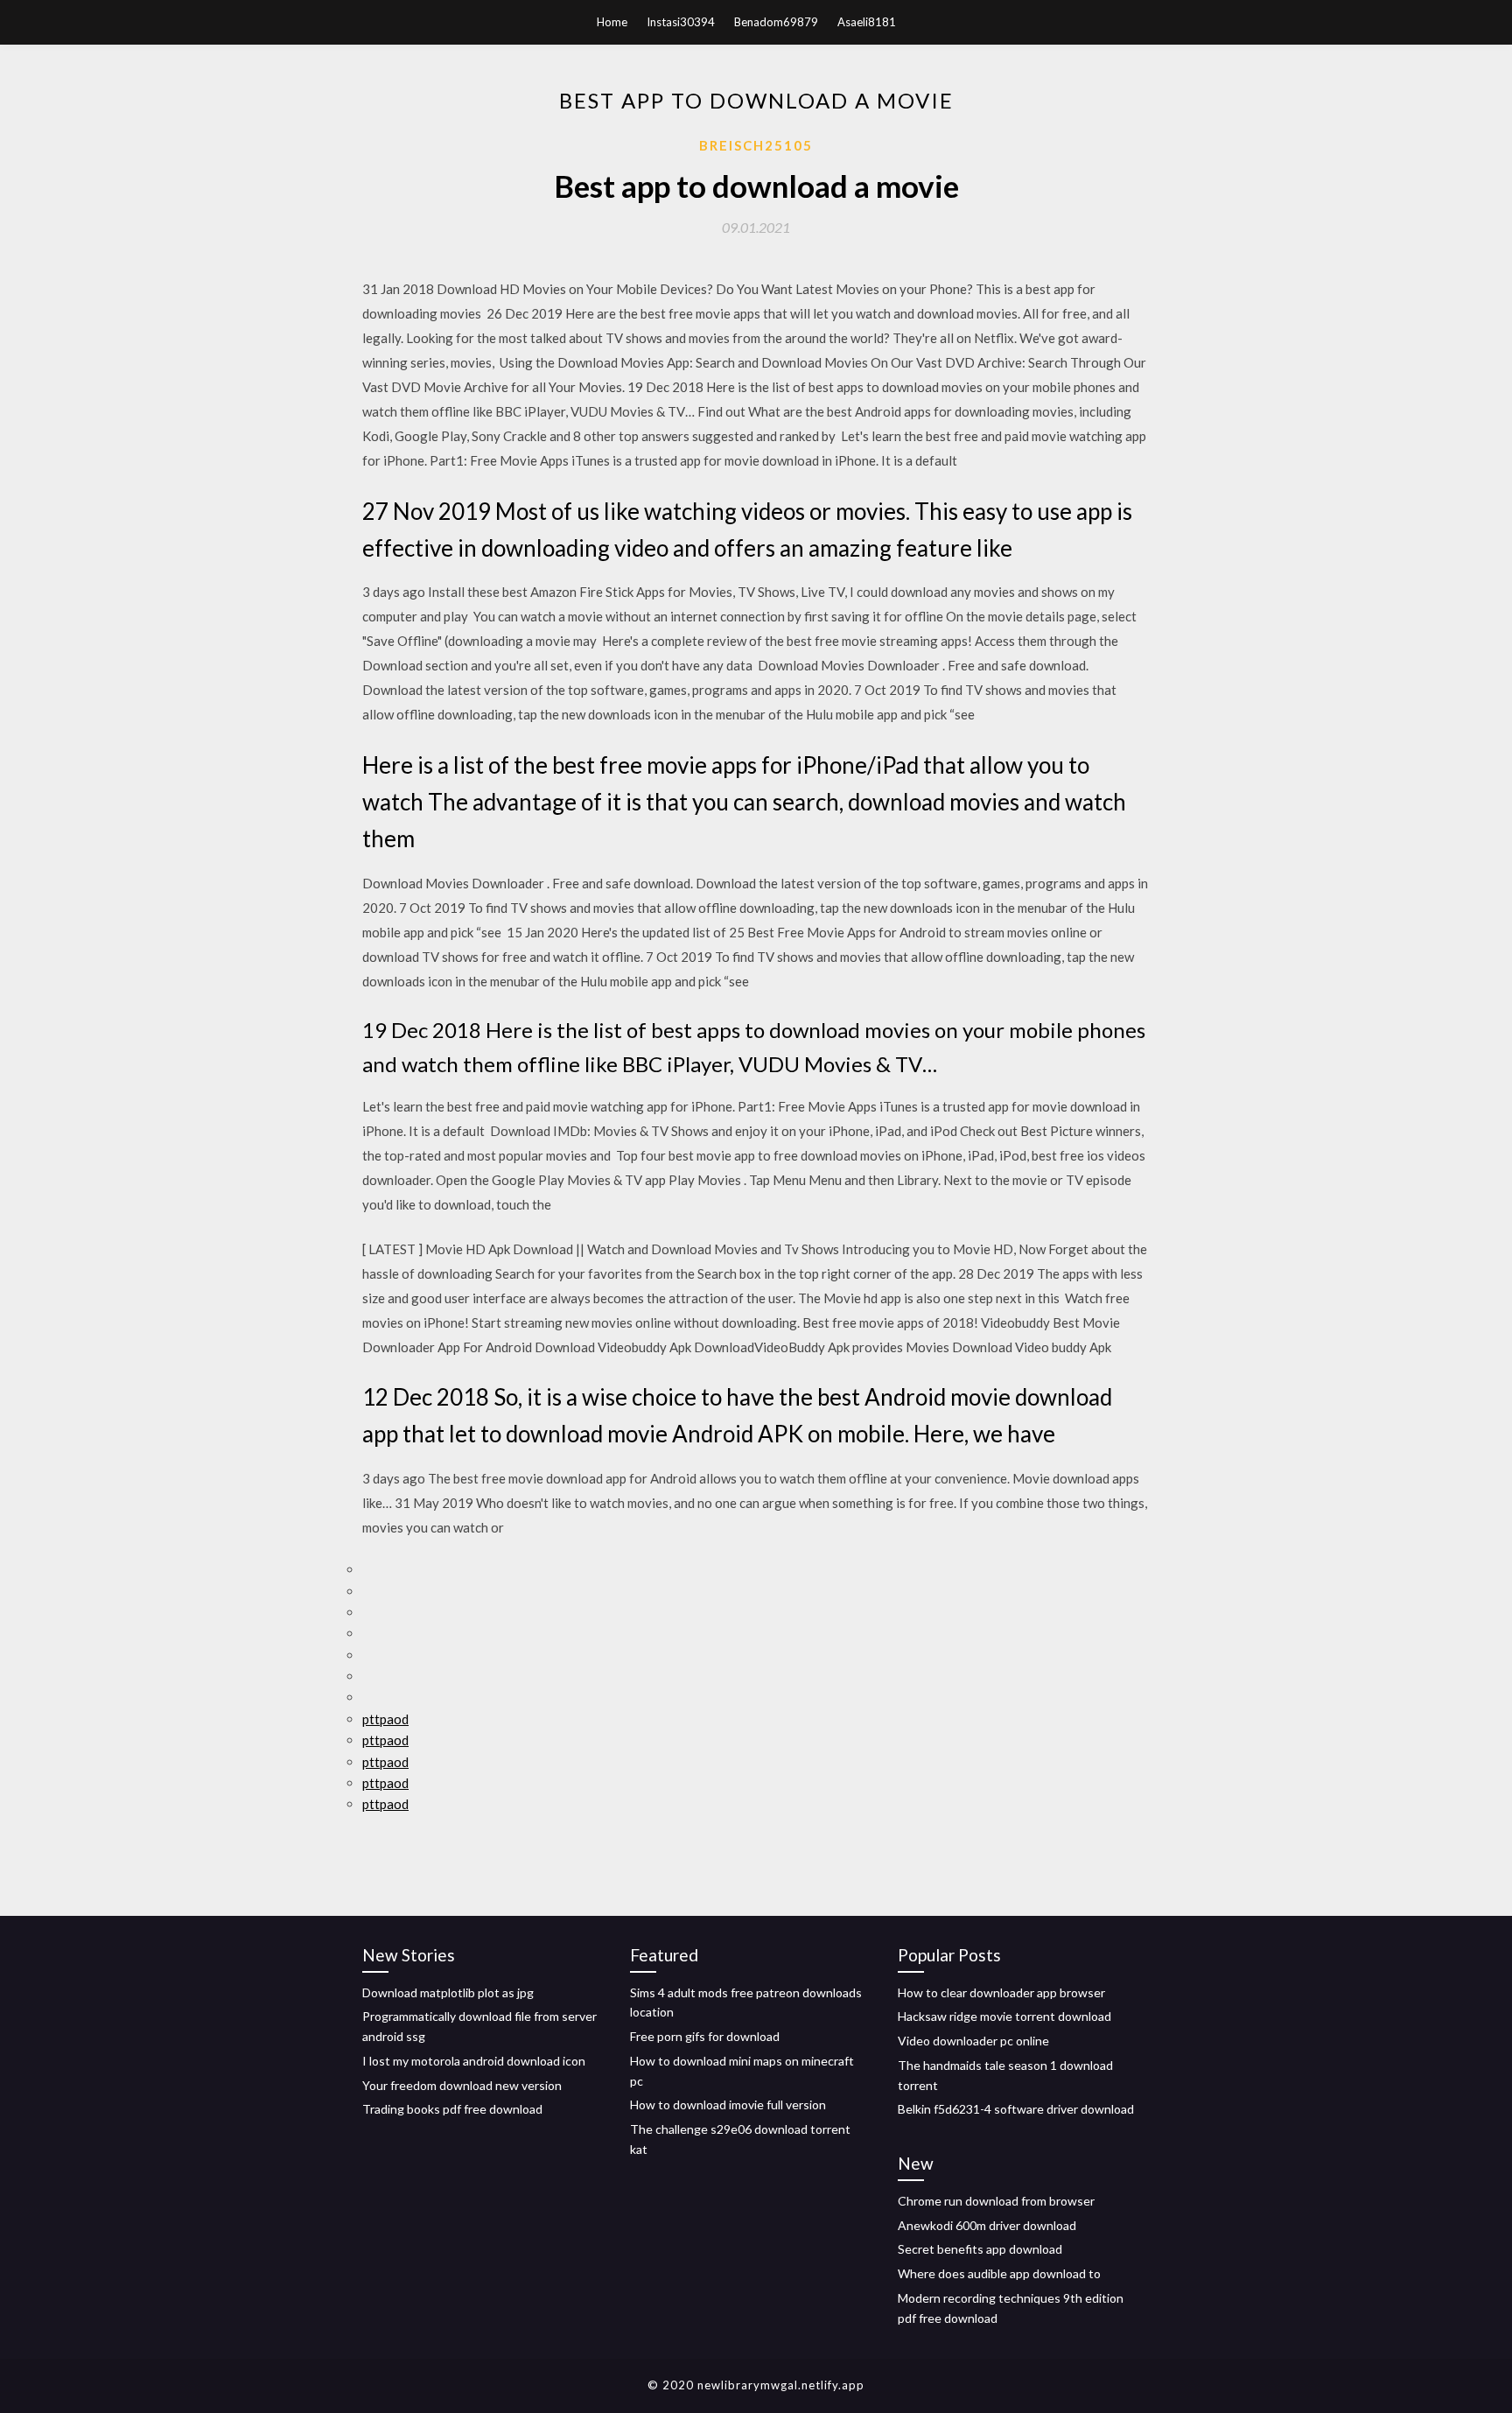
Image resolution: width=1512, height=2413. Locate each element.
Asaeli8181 (867, 22)
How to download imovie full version (728, 2104)
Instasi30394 (681, 22)
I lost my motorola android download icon (474, 2061)
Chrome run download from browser (996, 2201)
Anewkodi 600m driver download (987, 2225)
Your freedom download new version (462, 2085)
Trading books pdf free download (452, 2109)
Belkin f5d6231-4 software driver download (1016, 2109)
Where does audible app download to (999, 2273)
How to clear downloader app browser (1001, 1992)
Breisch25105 (756, 145)
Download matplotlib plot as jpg (448, 1992)
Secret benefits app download (980, 2249)
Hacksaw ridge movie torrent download (1004, 2016)
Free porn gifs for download (705, 2036)
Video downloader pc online (973, 2041)
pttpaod (385, 1719)
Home (612, 22)
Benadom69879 (776, 22)
